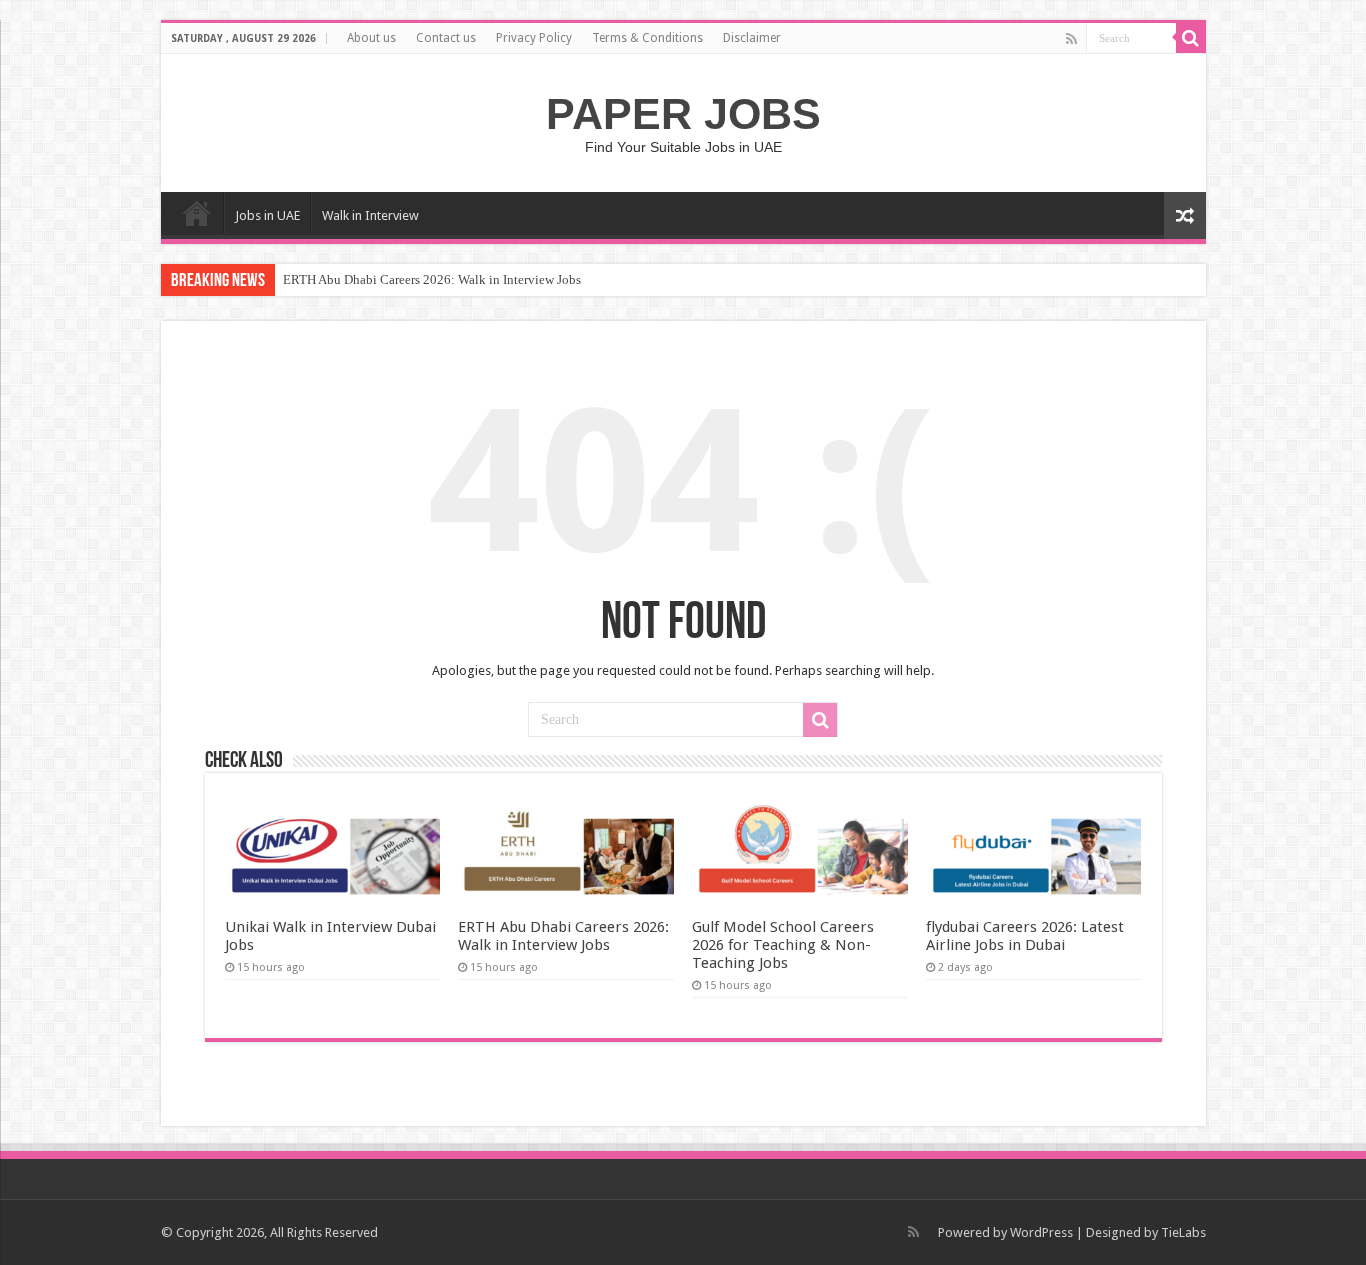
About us (371, 38)
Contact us (446, 38)
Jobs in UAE (267, 215)
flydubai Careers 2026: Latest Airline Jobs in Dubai (1025, 936)
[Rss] (1071, 39)
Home (197, 213)
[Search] (1191, 38)
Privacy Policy (534, 38)
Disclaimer (752, 38)
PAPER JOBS (683, 114)
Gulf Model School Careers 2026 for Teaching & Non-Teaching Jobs (783, 945)
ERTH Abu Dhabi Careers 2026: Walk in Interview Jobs (432, 279)
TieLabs (1183, 1232)
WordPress (1041, 1232)
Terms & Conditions (647, 38)
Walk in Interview (370, 215)
